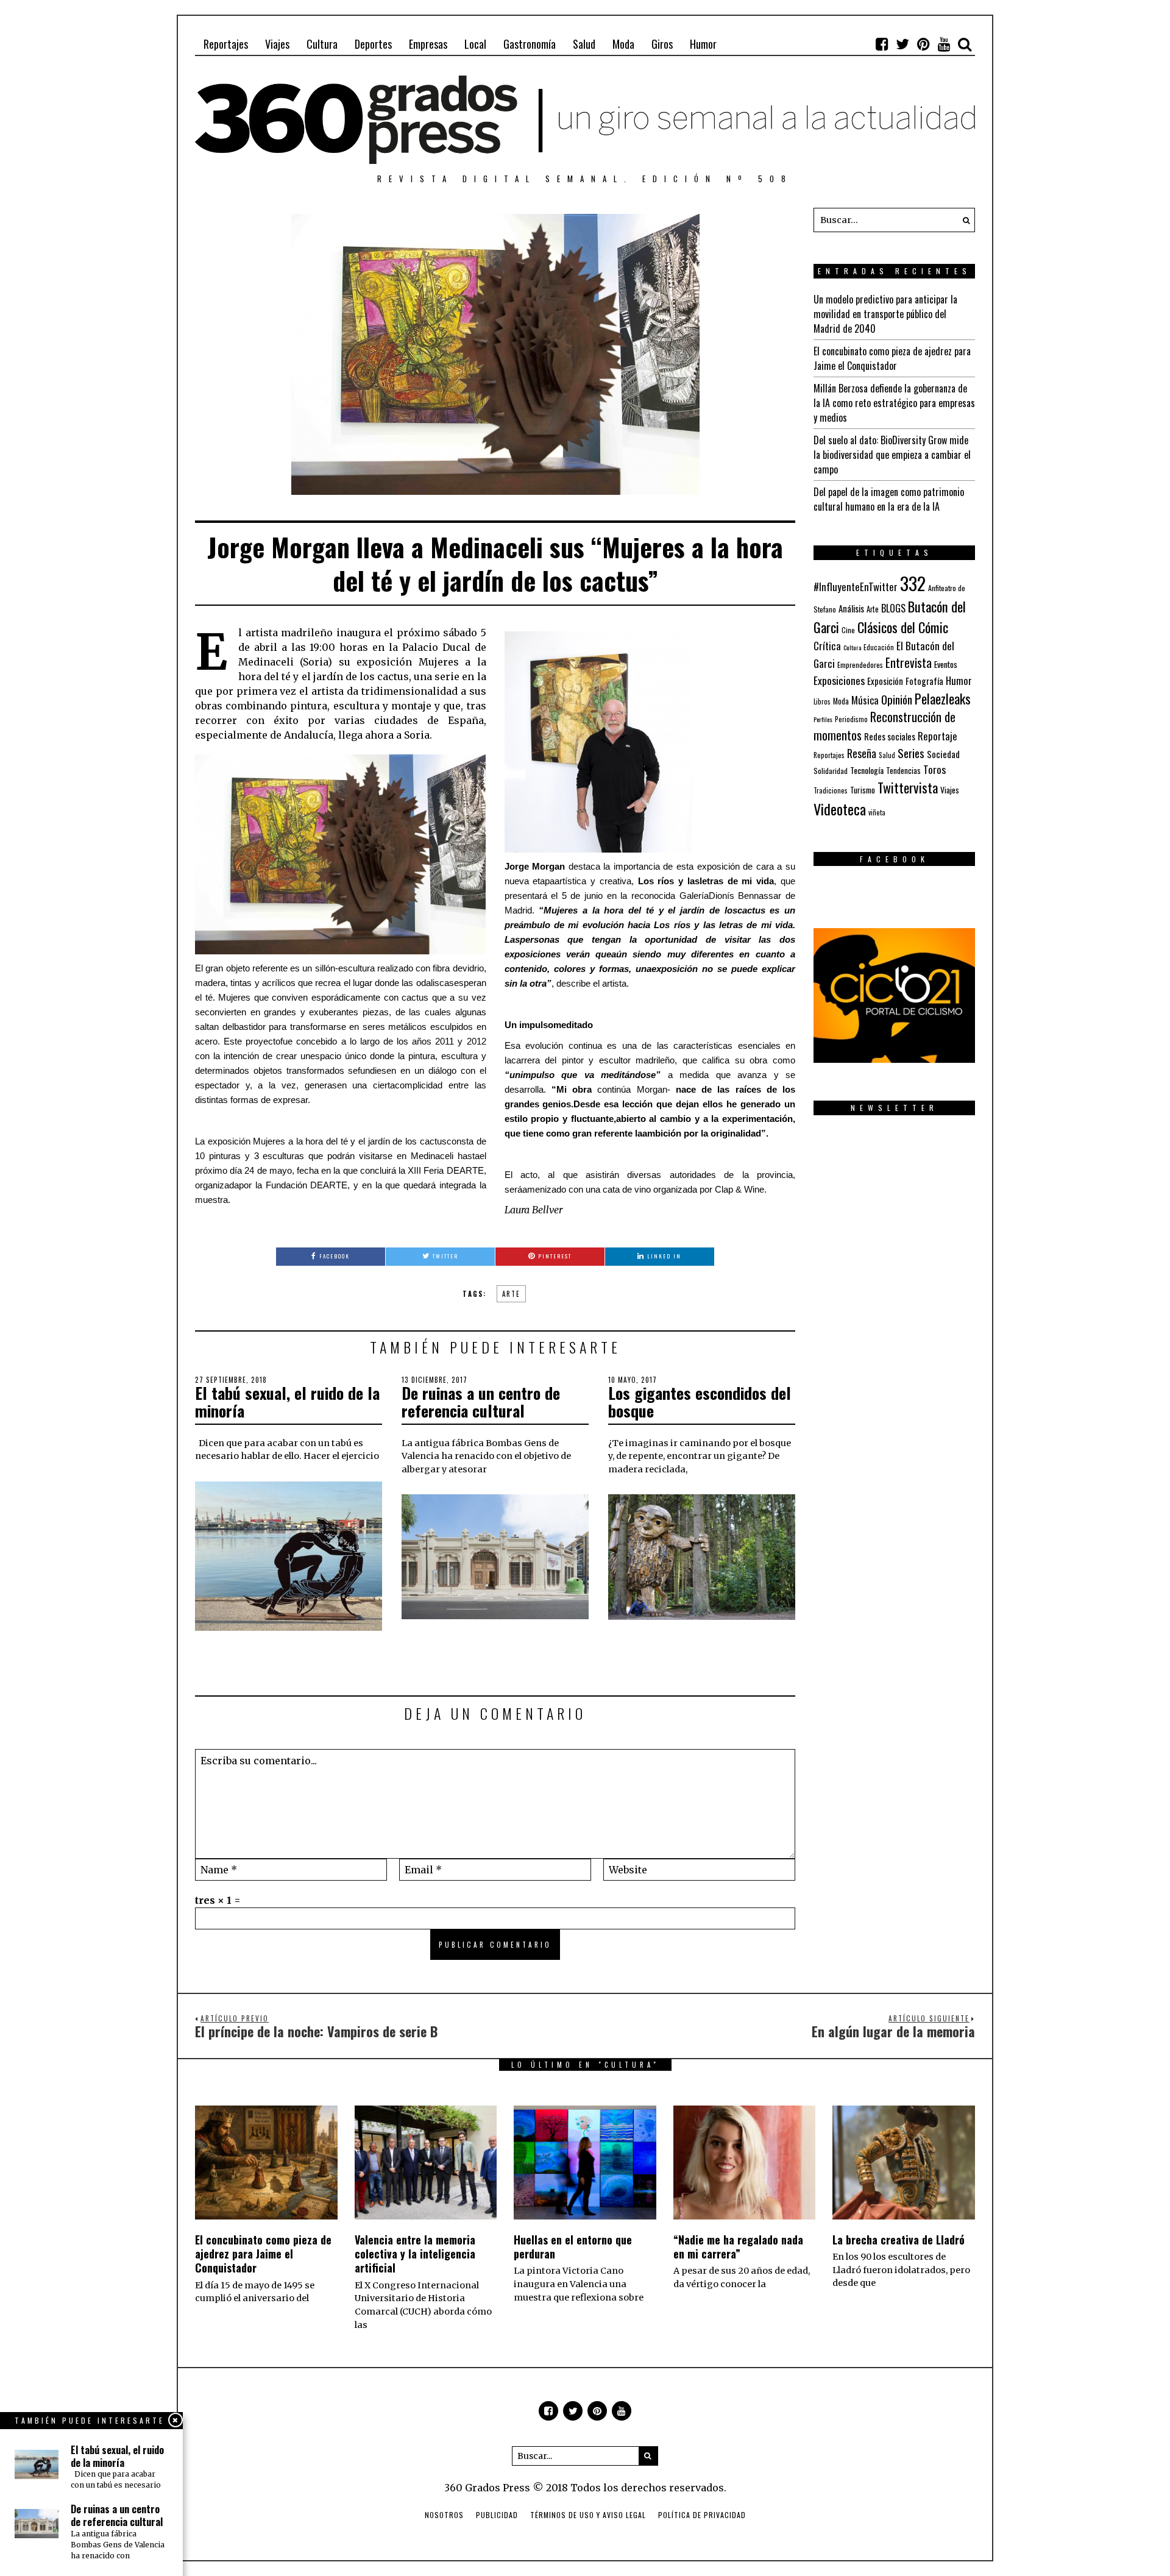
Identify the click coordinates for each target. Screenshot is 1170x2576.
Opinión (897, 699)
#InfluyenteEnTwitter (856, 587)
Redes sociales (890, 736)
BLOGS (893, 608)
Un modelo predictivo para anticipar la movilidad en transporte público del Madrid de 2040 (885, 314)
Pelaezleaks (943, 698)
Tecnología (867, 770)
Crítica (827, 646)
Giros (662, 44)
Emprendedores (860, 665)
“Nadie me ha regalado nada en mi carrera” (738, 2247)
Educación (879, 647)
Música (865, 700)
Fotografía (924, 681)
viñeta (877, 812)
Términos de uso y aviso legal (588, 2515)
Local (475, 44)
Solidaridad (831, 771)
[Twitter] (902, 44)
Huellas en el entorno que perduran (573, 2247)
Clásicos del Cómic (903, 627)
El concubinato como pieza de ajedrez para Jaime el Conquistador (892, 358)
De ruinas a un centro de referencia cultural (481, 1402)
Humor (703, 44)
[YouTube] (944, 44)
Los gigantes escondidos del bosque (700, 1402)
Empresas (428, 44)
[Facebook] (882, 44)
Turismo (863, 790)
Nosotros (444, 2515)
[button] (963, 220)
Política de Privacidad (702, 2515)
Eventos (946, 664)
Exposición (885, 681)
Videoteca (840, 809)
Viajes (277, 44)
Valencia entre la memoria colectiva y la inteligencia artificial (415, 2254)
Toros (934, 769)
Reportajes (226, 44)
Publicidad (497, 2515)
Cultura (322, 44)
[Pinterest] (923, 44)
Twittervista (908, 787)
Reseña (862, 753)
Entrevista (909, 663)
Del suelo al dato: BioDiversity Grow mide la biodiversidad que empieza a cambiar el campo (892, 455)
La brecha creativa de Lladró (899, 2240)
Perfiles (823, 719)
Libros (822, 701)
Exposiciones (839, 680)
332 (913, 583)
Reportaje (938, 736)
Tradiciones (831, 790)
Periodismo (851, 719)
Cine (848, 630)
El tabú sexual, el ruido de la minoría (287, 1402)
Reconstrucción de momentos (885, 726)
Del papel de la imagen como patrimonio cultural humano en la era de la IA (889, 499)
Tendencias (903, 771)
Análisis (851, 608)
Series (911, 753)
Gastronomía (530, 44)
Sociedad (943, 754)
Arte (511, 1294)
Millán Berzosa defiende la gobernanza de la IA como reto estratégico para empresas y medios (894, 403)
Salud (584, 44)
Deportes (373, 44)
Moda (623, 44)
